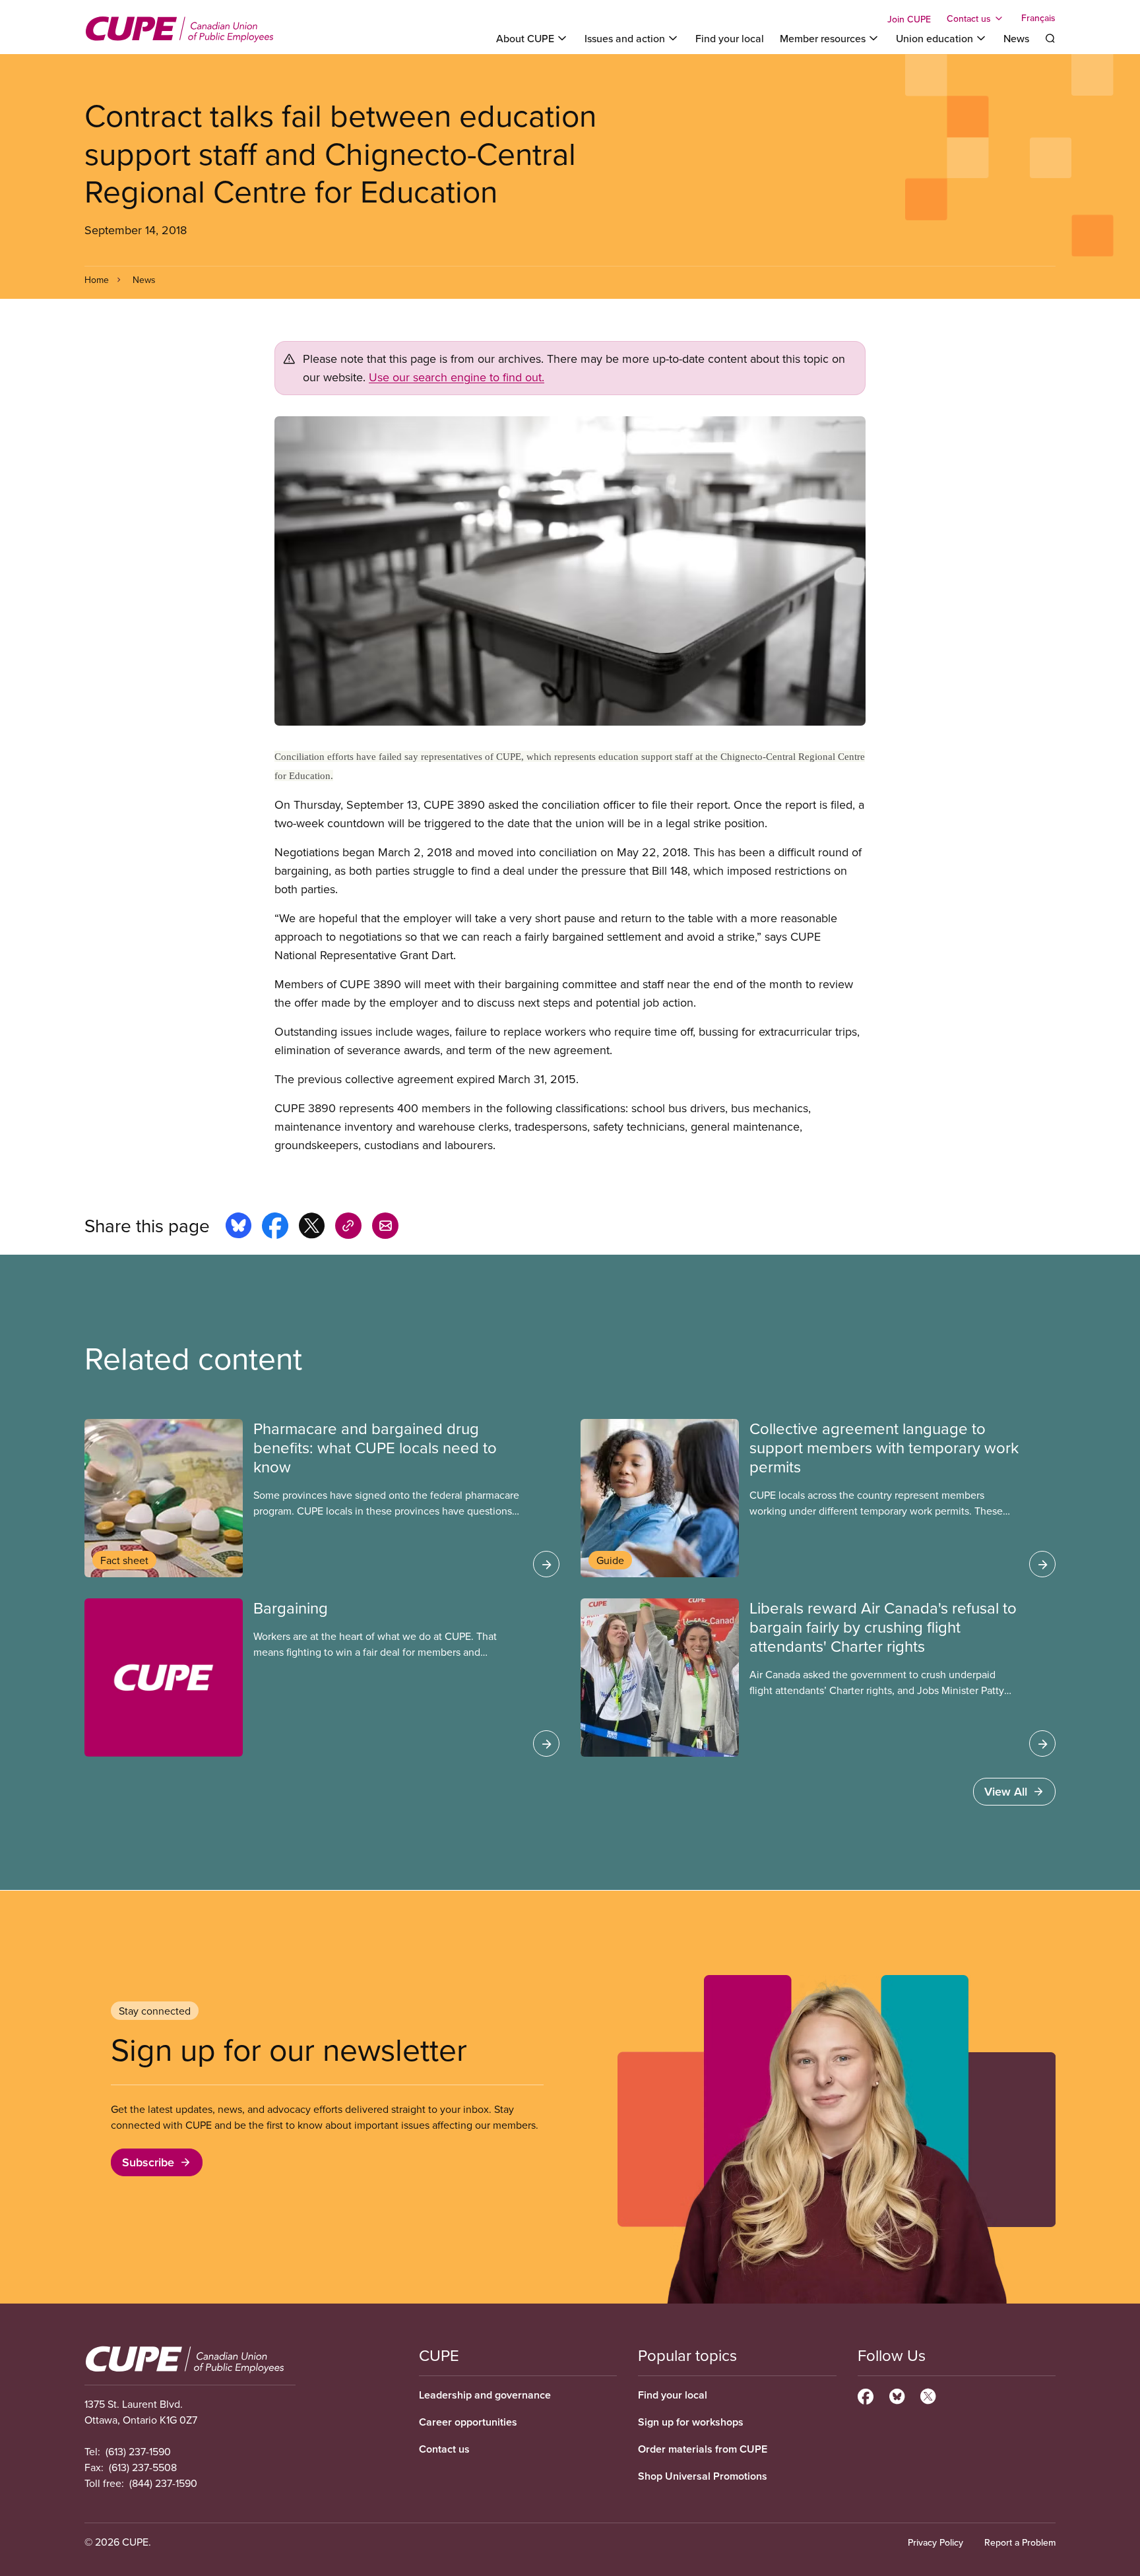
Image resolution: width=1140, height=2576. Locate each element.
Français (1038, 18)
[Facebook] (866, 2395)
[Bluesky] (897, 2395)
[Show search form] (1050, 38)
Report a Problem (1020, 2542)
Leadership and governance (485, 2395)
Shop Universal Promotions (703, 2476)
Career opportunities (468, 2422)
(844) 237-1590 (163, 2483)
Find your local (730, 38)
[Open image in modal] (570, 571)
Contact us (444, 2449)
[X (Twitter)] (928, 2395)
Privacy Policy (935, 2542)
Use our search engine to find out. (457, 377)
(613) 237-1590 (138, 2451)
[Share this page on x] (312, 1228)
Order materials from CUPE (703, 2449)
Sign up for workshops (691, 2422)
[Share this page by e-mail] (385, 1228)
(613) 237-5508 (143, 2467)
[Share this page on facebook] (275, 1228)
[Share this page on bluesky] (238, 1228)
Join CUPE (909, 19)
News (1016, 38)
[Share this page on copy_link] (348, 1228)
